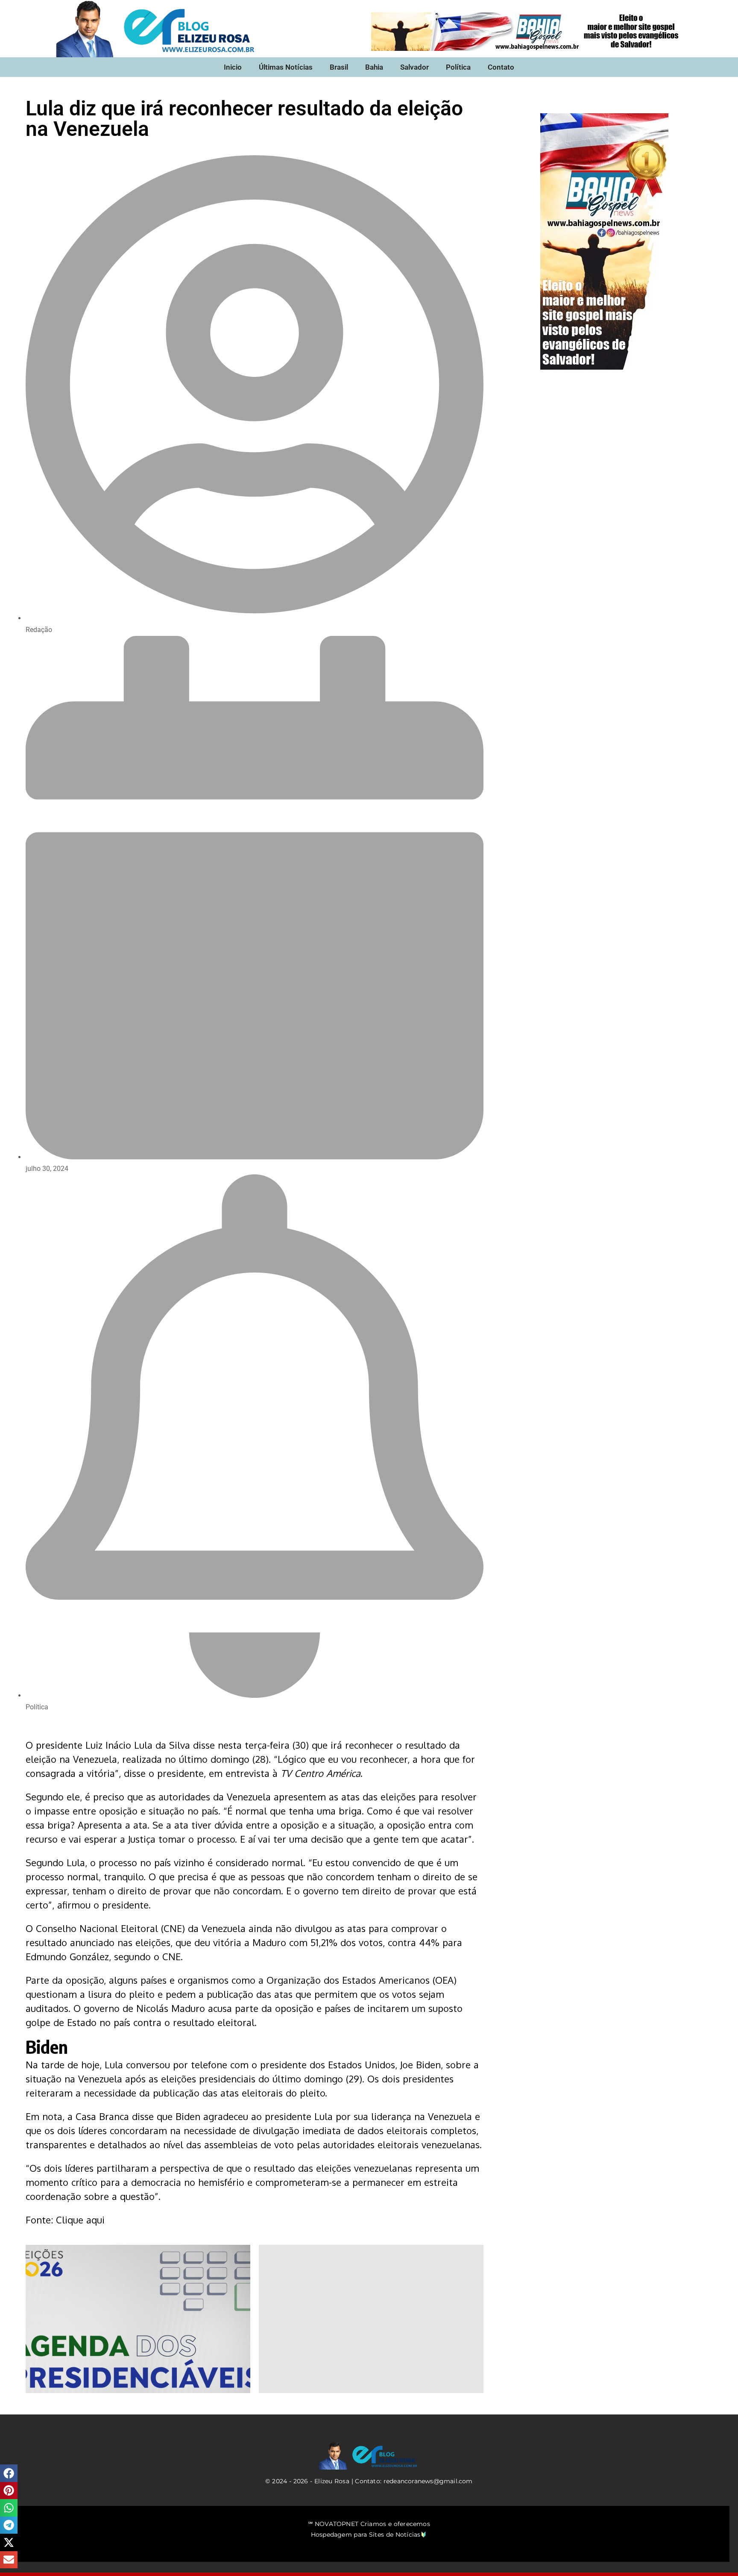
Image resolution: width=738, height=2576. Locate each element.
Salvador (414, 67)
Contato (501, 67)
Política (458, 67)
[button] (9, 2473)
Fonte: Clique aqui (65, 2220)
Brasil (339, 67)
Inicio (233, 67)
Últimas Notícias (286, 67)
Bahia (374, 67)
